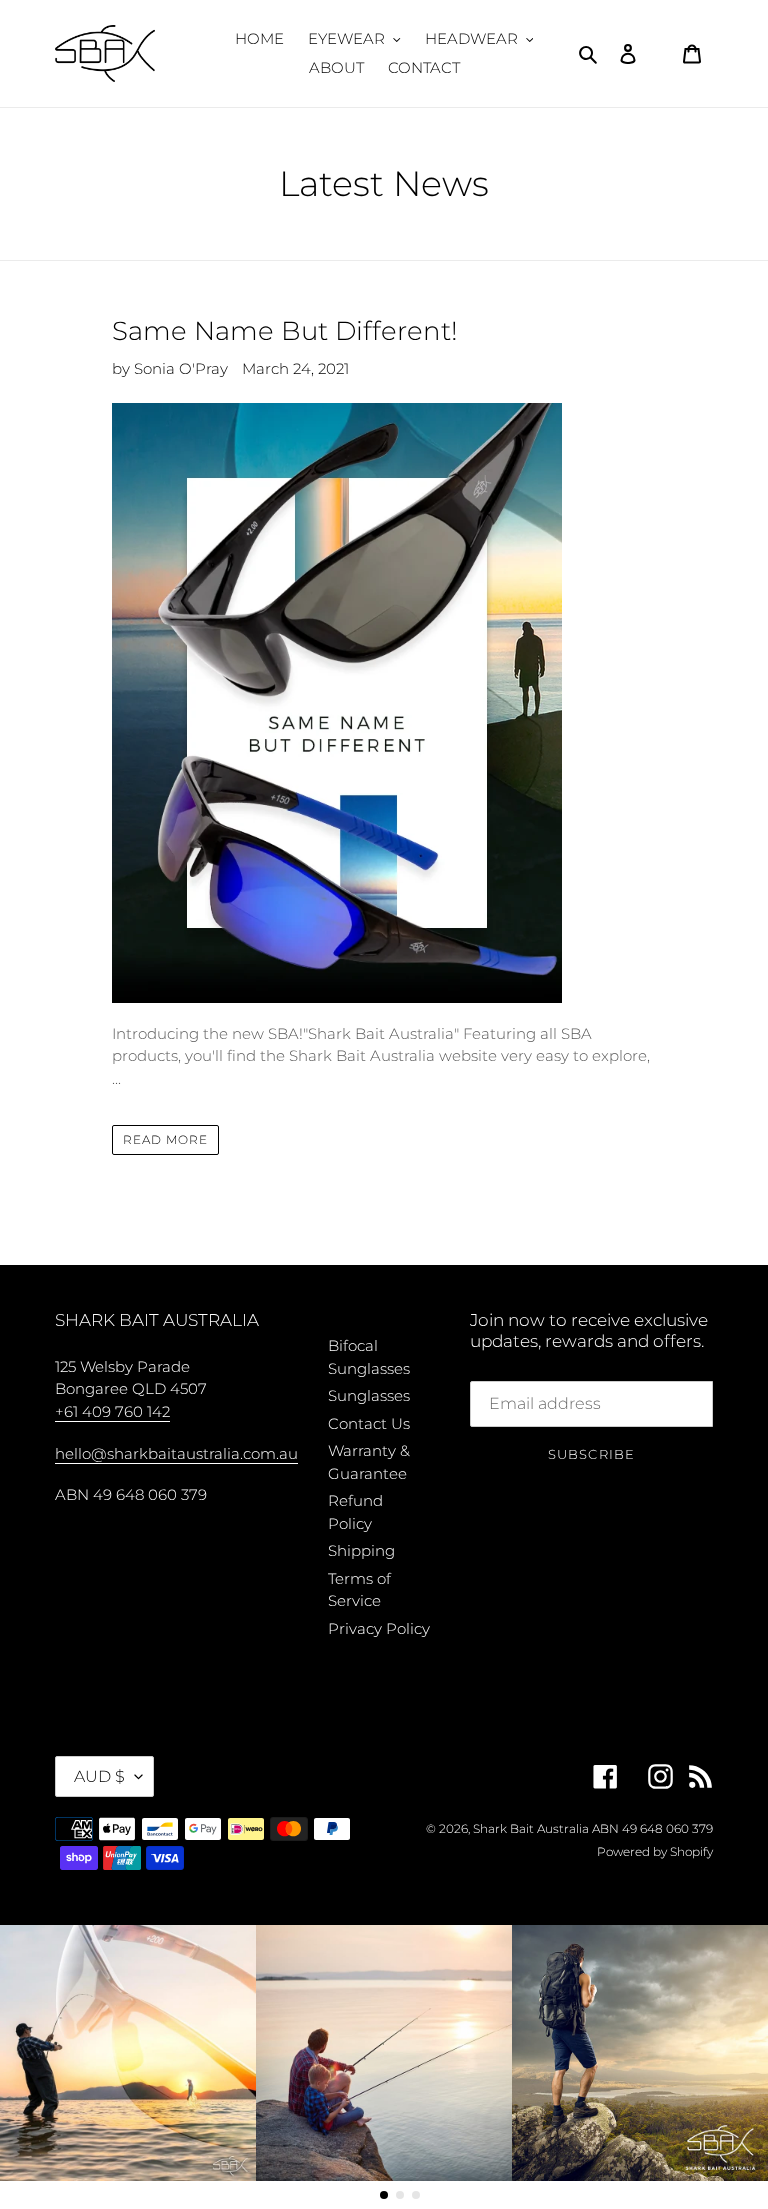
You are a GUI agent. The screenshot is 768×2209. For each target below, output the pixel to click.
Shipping (361, 1550)
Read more (165, 1139)
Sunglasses (369, 1395)
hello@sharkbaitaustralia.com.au (176, 1453)
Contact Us (369, 1423)
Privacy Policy (379, 1628)
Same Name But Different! (285, 331)
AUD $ (99, 1776)
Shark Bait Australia (531, 1828)
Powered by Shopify (655, 1851)
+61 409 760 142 (112, 1411)
